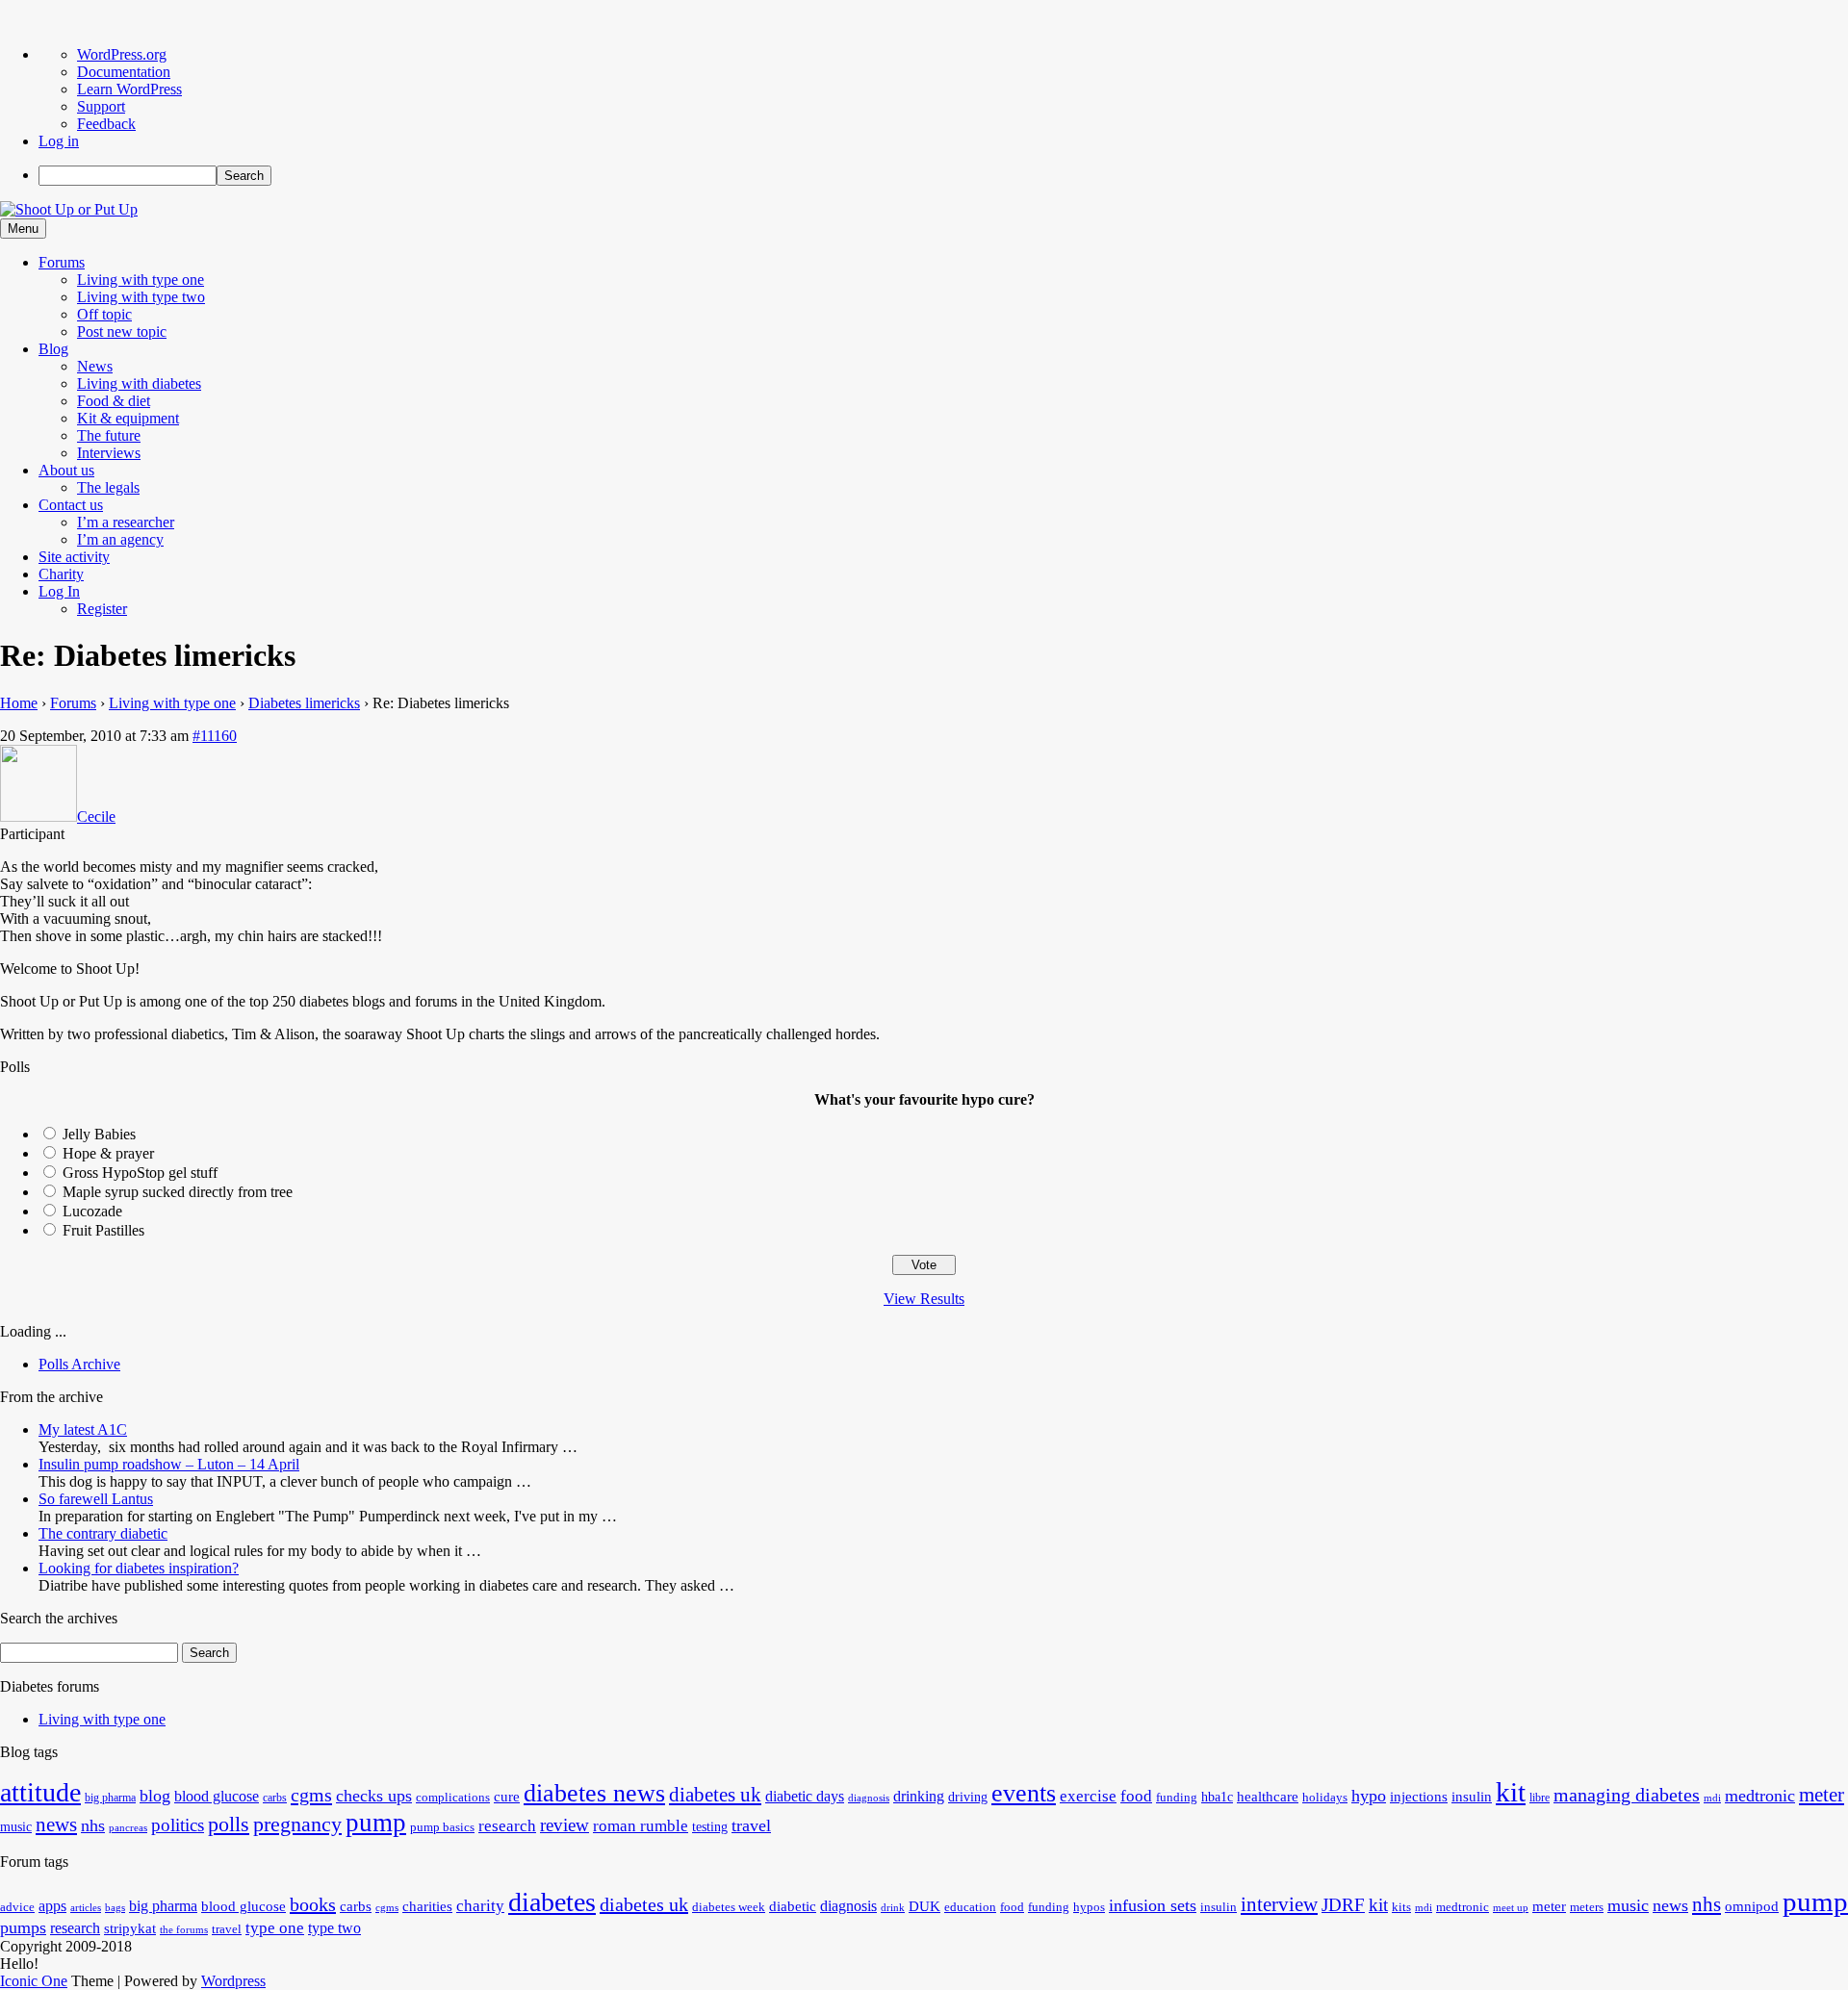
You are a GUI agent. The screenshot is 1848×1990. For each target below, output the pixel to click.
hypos (1089, 1907)
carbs (275, 1798)
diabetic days (805, 1797)
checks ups (374, 1796)
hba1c (1217, 1797)
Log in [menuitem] (59, 141)
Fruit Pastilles (103, 1230)
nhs (93, 1825)
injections (1419, 1796)
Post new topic (122, 332)
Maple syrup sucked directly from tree (178, 1192)
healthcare (1268, 1796)
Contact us (71, 505)
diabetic (793, 1906)
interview (1279, 1904)
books (313, 1904)
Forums (62, 262)
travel (751, 1825)
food (1136, 1796)
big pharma (110, 1798)
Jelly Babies (99, 1134)
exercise (1088, 1796)
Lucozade (92, 1211)
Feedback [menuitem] (106, 124)
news (56, 1824)
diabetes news (594, 1793)
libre (1540, 1798)
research (507, 1826)
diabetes (552, 1902)
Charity (61, 574)
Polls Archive (79, 1364)
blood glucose (217, 1797)
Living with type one (141, 280)
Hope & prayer (108, 1153)
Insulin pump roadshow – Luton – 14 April (169, 1464)
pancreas (128, 1828)
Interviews (109, 453)
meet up (1511, 1908)
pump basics (442, 1827)
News (95, 366)
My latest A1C (83, 1429)
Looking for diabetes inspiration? (139, 1568)
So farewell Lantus (96, 1499)
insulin (1472, 1796)
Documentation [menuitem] (124, 72)
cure (507, 1797)
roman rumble (641, 1826)
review (565, 1825)
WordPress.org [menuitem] (122, 54)
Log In (59, 591)
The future (109, 435)
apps (52, 1906)
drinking (919, 1797)
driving (968, 1797)
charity (480, 1906)
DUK (924, 1906)
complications (453, 1798)
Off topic (104, 314)
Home (19, 703)
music (16, 1827)
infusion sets (1153, 1905)
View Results (924, 1299)
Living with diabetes (139, 383)
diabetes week (729, 1907)
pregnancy (297, 1824)
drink (893, 1908)
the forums (184, 1930)
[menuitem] (943, 176)
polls (229, 1824)
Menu (23, 229)
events (1024, 1793)
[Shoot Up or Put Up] (69, 209)
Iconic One (34, 1981)
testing (710, 1827)
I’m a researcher (126, 522)
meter (1822, 1795)
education (970, 1907)
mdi (1712, 1798)
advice (17, 1907)
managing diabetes (1627, 1795)
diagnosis (869, 1798)
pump (376, 1823)
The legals (108, 487)
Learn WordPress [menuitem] (129, 89)
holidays (1325, 1798)
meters (1587, 1907)
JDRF (1343, 1905)
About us (66, 470)
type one (275, 1928)
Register (102, 609)
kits (1401, 1907)
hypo (1369, 1796)
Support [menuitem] (101, 106)
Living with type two (141, 297)
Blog (53, 349)
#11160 (215, 736)
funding (1177, 1798)
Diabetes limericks (304, 703)
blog (155, 1796)
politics (178, 1825)
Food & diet (114, 401)
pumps (23, 1927)
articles (86, 1908)
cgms (311, 1795)
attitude (40, 1792)
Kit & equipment (128, 418)
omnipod (1752, 1906)
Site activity (74, 557)
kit (1511, 1792)
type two (334, 1928)
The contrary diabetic (103, 1533)
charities (427, 1906)
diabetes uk (715, 1795)
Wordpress (233, 1981)
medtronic (1760, 1796)
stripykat (130, 1928)
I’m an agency (120, 539)
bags (115, 1908)
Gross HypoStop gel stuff (140, 1173)
